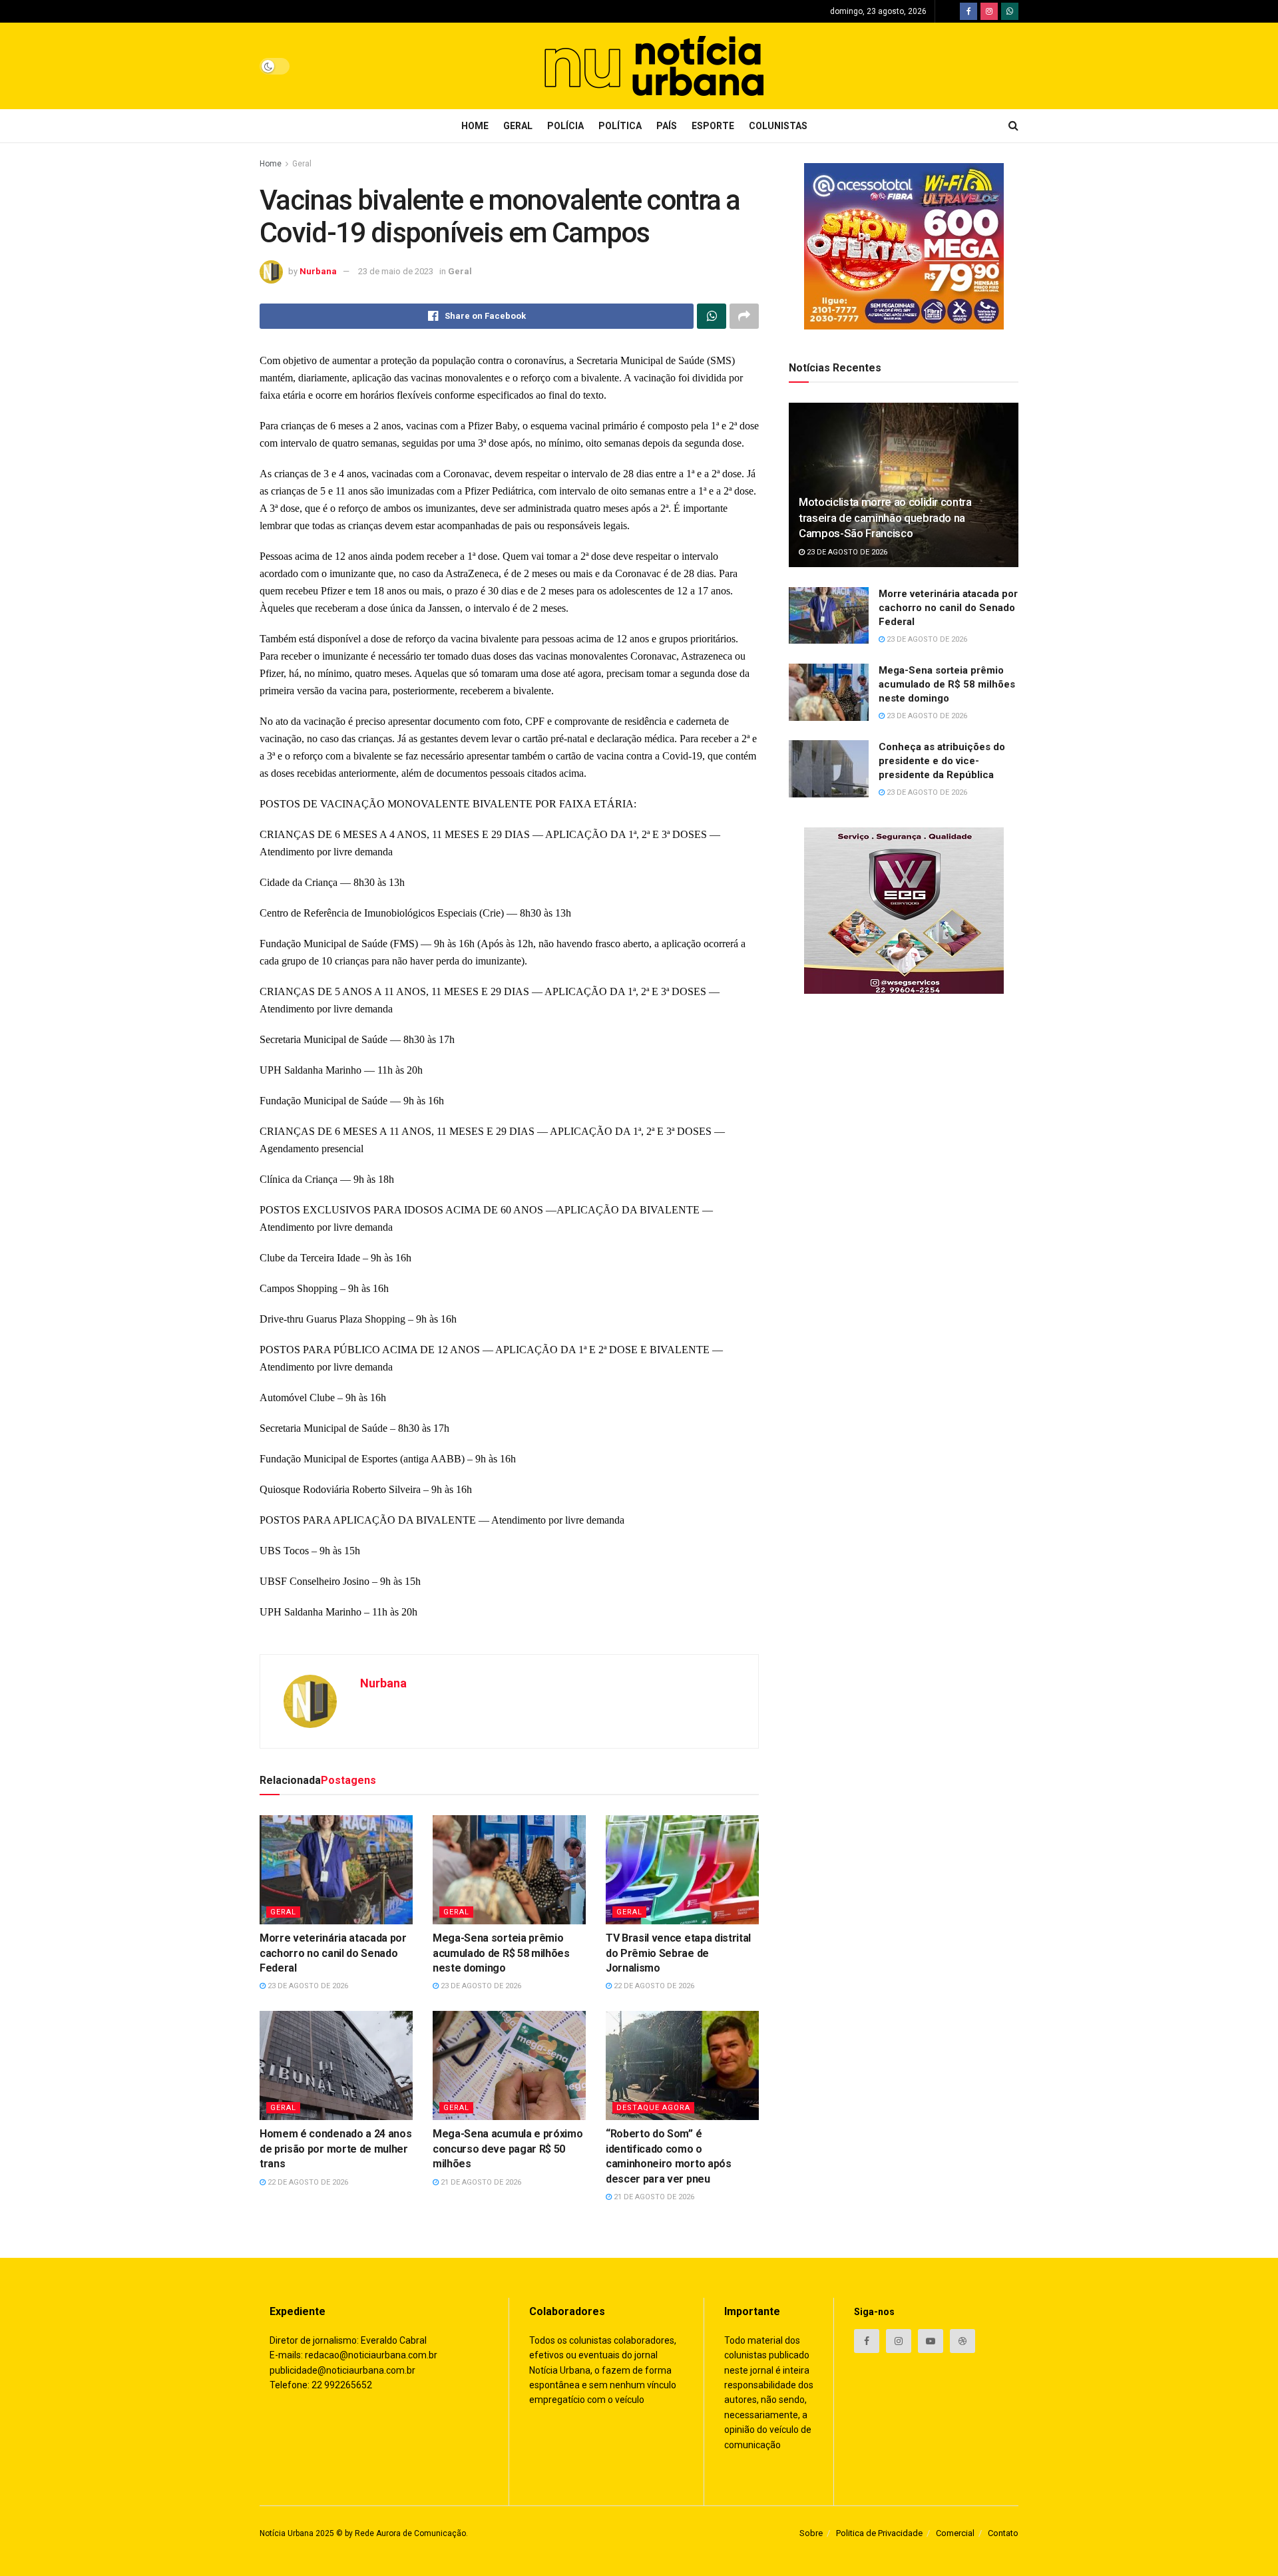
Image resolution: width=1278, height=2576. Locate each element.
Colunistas (778, 126)
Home (475, 126)
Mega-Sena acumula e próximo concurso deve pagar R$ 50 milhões (508, 2149)
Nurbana (318, 271)
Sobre (811, 2533)
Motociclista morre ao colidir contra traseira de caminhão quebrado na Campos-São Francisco (885, 518)
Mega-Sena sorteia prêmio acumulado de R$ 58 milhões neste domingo (501, 1953)
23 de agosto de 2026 (307, 1986)
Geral (518, 126)
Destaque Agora (653, 2108)
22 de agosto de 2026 (653, 1986)
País (667, 126)
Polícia (565, 126)
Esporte (713, 126)
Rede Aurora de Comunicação (410, 2533)
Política (620, 126)
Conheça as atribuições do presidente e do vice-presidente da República (942, 761)
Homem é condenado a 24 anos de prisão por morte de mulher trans (335, 2149)
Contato (1003, 2533)
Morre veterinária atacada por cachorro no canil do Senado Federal (333, 1953)
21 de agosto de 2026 (480, 2182)
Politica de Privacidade (879, 2533)
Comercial (955, 2533)
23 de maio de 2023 (396, 271)
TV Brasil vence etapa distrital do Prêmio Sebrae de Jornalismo (678, 1953)
